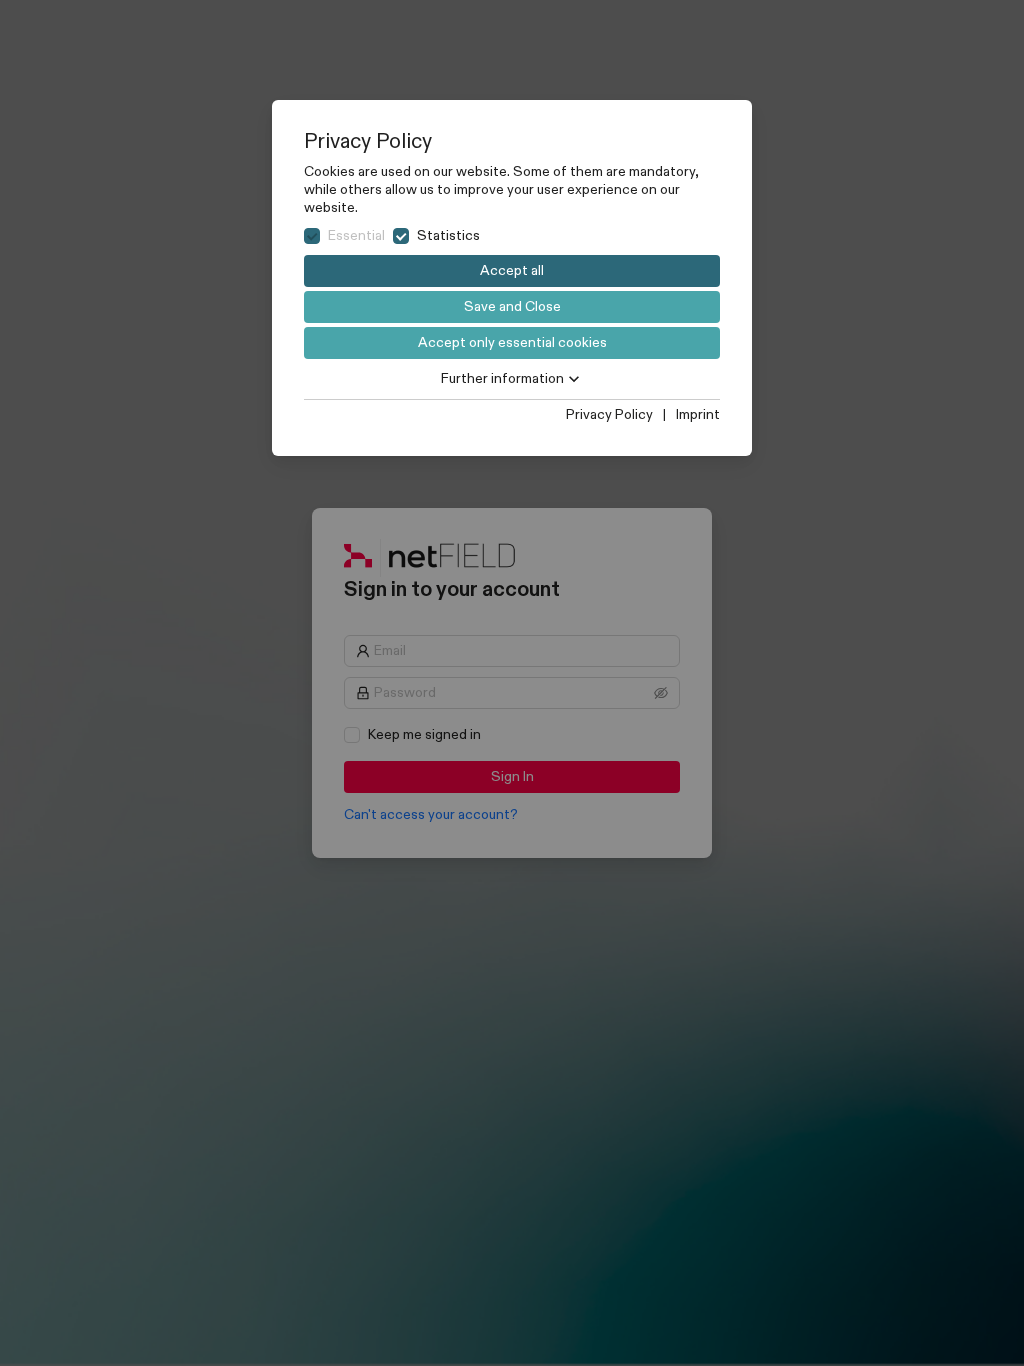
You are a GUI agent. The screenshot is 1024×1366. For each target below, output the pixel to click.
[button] (512, 379)
